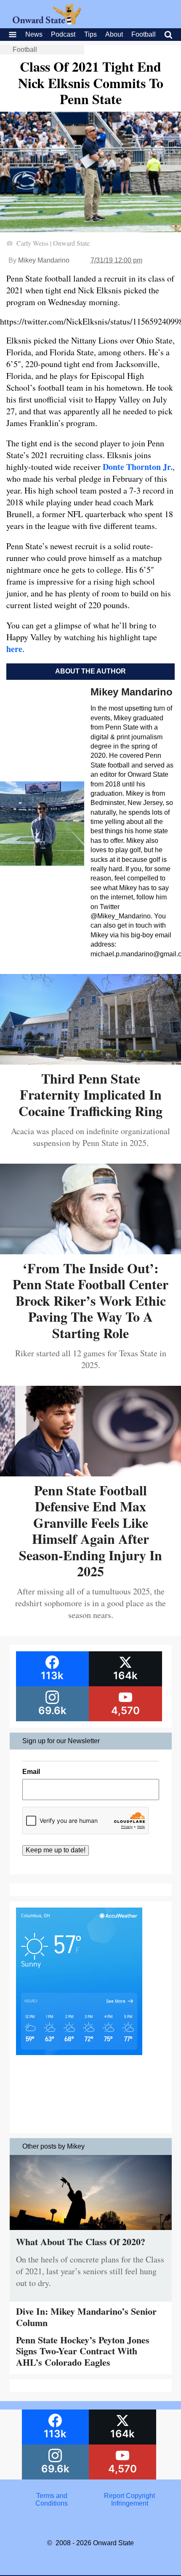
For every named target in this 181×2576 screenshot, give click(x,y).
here (14, 649)
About (114, 34)
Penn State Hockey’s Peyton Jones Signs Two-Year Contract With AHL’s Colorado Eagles (83, 2351)
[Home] (47, 22)
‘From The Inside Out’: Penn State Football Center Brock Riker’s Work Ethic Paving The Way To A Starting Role (90, 1300)
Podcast (63, 34)
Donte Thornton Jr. (138, 467)
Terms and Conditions (52, 2500)
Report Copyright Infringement (129, 2500)
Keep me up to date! (56, 1850)
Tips (90, 34)
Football (144, 34)
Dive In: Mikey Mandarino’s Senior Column (86, 2317)
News (34, 34)
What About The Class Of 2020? (81, 2242)
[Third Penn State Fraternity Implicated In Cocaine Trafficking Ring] (90, 1061)
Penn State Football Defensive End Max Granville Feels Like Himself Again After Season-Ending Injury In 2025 (90, 1531)
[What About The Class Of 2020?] (91, 2232)
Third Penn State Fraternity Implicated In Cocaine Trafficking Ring (90, 1095)
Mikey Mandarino (44, 260)
